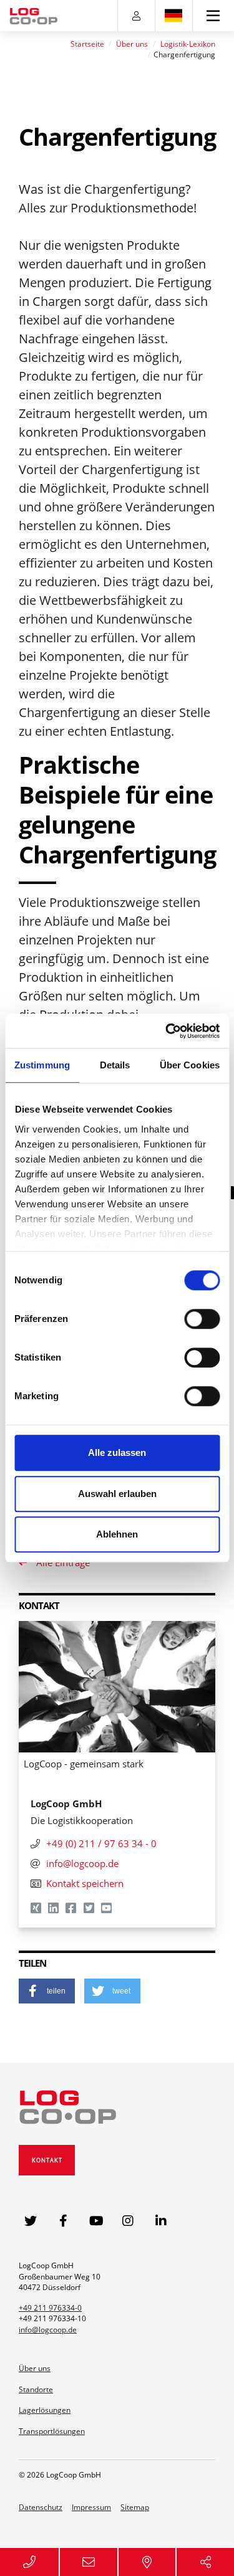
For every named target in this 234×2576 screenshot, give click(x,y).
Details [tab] (115, 1065)
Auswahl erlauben (117, 1494)
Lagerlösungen (45, 2410)
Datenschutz (41, 2507)
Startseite (87, 44)
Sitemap (135, 2507)
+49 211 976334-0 (50, 2308)
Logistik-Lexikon (188, 44)
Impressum (91, 2507)
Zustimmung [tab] (42, 1065)
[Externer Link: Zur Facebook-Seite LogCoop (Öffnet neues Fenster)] (64, 2221)
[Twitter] (90, 1909)
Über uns (132, 44)
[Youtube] (107, 1909)
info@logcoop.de (48, 2330)
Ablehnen (117, 1534)
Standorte (36, 2389)
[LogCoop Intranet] (136, 16)
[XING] (37, 1909)
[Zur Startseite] (34, 16)
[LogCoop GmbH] (68, 2105)
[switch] (202, 1319)
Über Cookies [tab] (190, 1065)
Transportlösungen (52, 2431)
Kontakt (47, 2160)
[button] (47, 1991)
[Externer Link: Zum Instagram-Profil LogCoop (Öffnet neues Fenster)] (129, 2221)
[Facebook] (72, 1909)
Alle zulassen (117, 1452)
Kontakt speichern (85, 1883)
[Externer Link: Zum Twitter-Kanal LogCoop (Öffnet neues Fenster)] (31, 2221)
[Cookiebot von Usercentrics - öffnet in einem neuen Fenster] (167, 1031)
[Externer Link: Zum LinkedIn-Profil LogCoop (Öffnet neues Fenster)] (162, 2221)
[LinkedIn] (54, 1909)
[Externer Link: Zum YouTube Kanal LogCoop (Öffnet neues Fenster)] (96, 2221)
